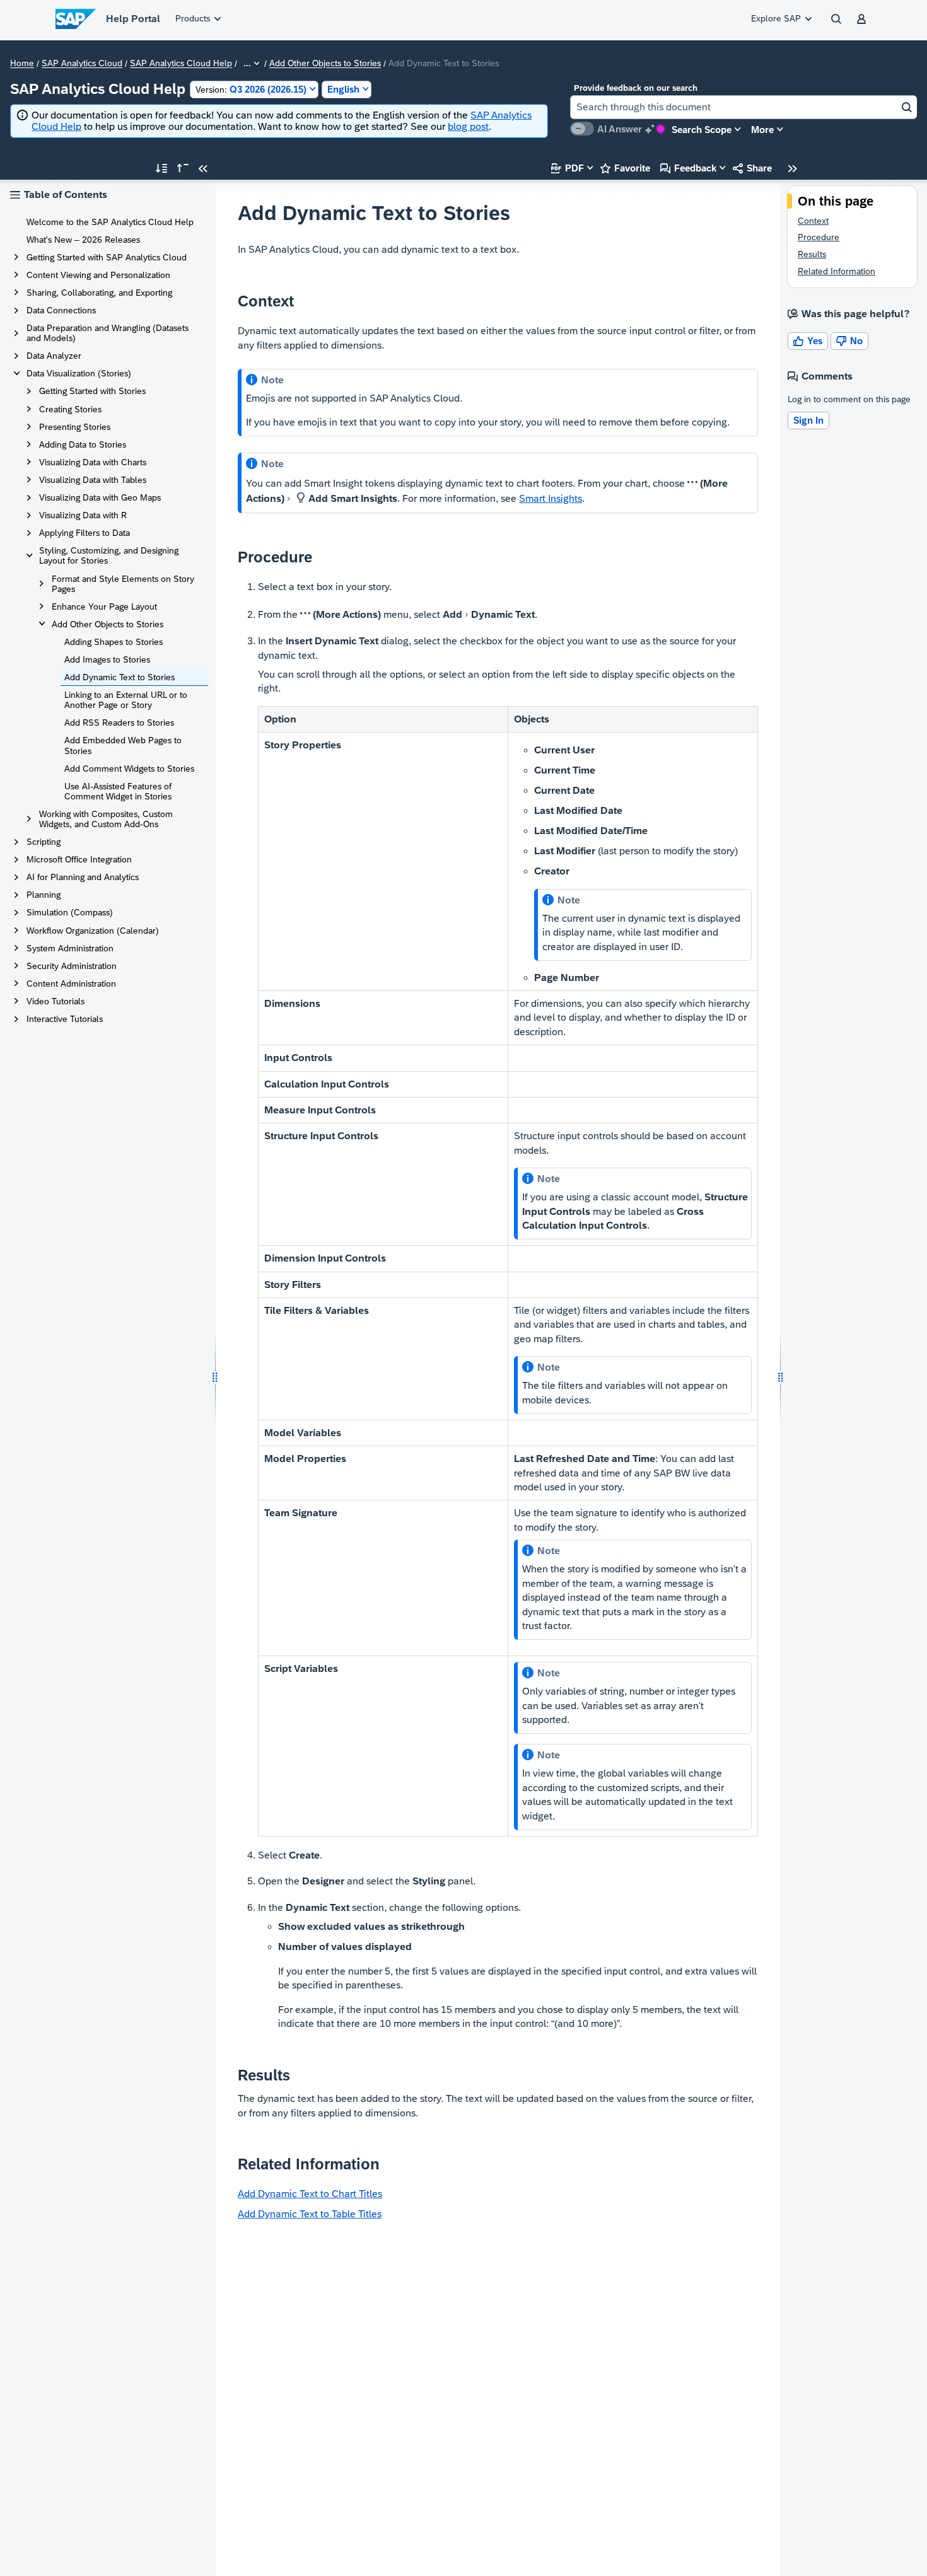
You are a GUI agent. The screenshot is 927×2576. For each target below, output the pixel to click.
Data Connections (61, 310)
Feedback (688, 168)
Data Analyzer (54, 356)
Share (752, 168)
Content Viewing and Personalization (98, 275)
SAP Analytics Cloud (82, 64)
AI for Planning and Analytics (83, 877)
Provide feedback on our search (636, 88)
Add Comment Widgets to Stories (129, 769)
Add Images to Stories (107, 659)
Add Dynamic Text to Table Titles (310, 2214)
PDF (568, 168)
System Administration (70, 948)
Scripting (44, 842)
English (343, 89)
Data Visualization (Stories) (79, 373)
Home (22, 64)
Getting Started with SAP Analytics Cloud (107, 257)
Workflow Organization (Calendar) (93, 931)
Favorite (625, 168)
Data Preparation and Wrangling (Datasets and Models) (108, 333)
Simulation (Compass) (70, 912)
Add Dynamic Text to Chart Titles (310, 2194)
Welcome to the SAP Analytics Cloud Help (110, 222)
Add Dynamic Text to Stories (120, 677)
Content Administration (71, 983)
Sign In (808, 420)
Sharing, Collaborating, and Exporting (99, 293)
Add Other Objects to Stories (325, 64)
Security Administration (72, 966)
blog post (468, 126)
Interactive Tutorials (65, 1019)
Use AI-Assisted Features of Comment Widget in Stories (118, 791)
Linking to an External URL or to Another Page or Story (126, 700)
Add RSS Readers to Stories (119, 722)
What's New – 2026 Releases (83, 240)
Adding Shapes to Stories (114, 642)
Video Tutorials (55, 1001)
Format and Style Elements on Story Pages (123, 584)
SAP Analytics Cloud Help (181, 64)
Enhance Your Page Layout (104, 606)
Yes (808, 341)
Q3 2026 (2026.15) (251, 89)
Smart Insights (551, 498)
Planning (44, 895)
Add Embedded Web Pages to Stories (123, 745)
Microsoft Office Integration (79, 859)
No (849, 341)
